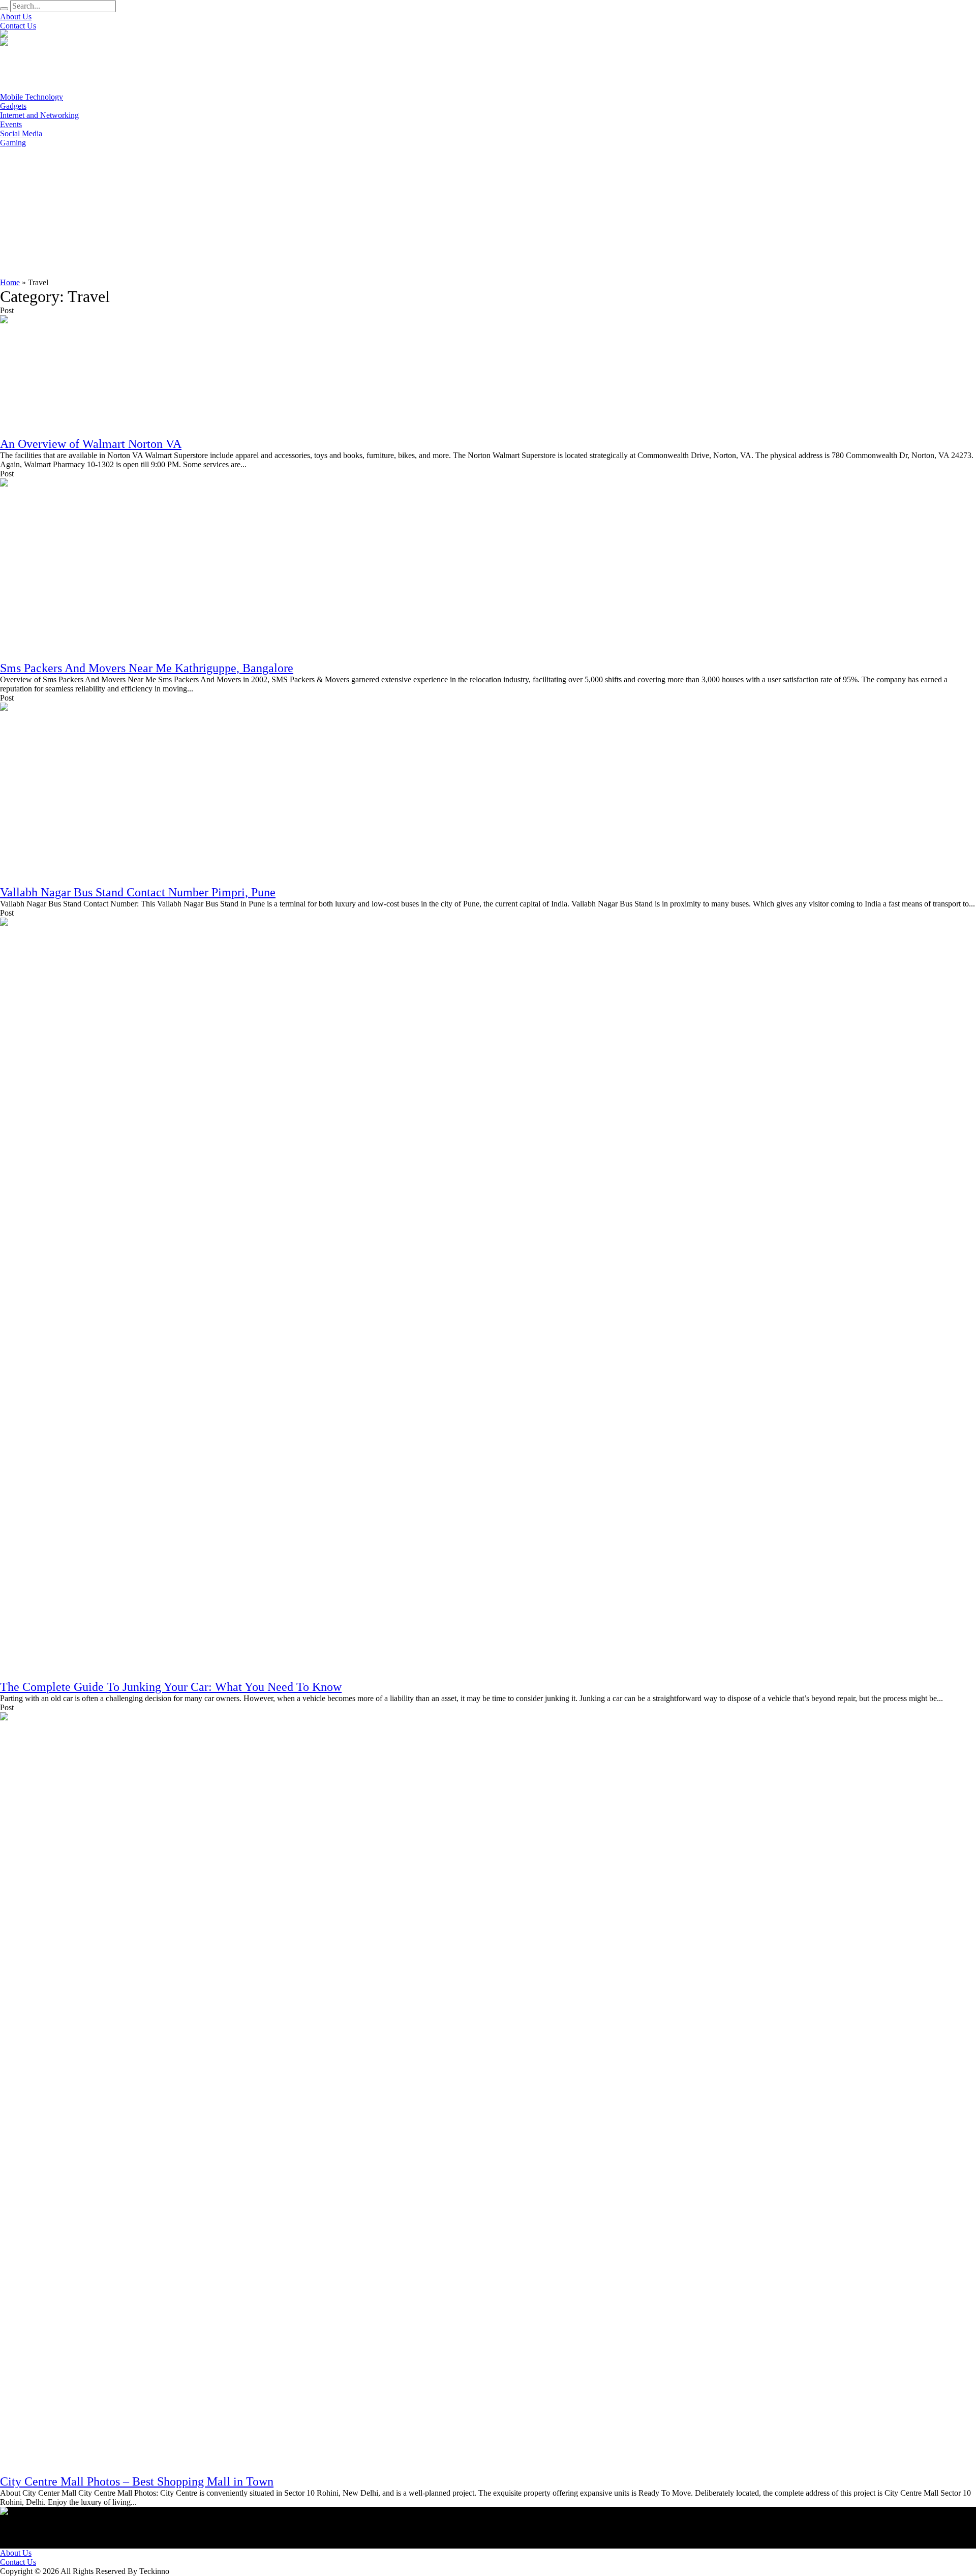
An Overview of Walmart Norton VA (91, 444)
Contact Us (18, 2562)
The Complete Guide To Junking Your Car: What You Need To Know (171, 1687)
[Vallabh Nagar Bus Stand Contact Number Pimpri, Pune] (91, 793)
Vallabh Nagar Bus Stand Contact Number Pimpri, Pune (138, 892)
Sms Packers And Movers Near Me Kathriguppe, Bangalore (147, 668)
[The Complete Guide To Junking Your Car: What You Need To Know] (91, 1298)
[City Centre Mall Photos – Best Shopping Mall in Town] (91, 2093)
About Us (16, 2553)
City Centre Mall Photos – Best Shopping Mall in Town (137, 2481)
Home (10, 282)
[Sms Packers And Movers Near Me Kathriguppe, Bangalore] (91, 569)
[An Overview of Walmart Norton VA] (91, 375)
